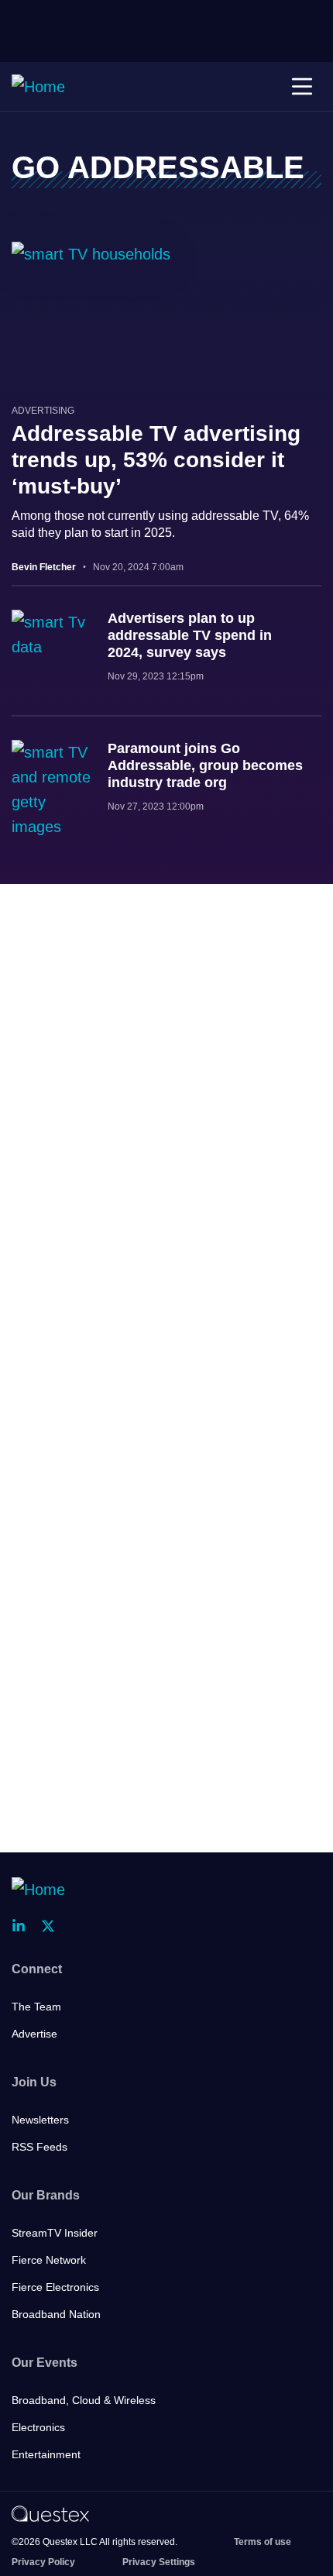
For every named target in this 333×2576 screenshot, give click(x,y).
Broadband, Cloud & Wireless (84, 2400)
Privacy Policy (43, 2562)
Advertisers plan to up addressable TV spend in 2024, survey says (190, 635)
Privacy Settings (159, 2562)
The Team (36, 2007)
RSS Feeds (39, 2147)
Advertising (43, 411)
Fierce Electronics (55, 2287)
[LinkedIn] (23, 1926)
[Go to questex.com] (50, 2513)
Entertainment (46, 2454)
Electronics (38, 2427)
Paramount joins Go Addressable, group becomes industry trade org (205, 765)
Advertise (34, 2034)
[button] (302, 87)
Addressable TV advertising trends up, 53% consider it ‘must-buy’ (156, 460)
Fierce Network (49, 2260)
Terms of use (263, 2542)
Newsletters (40, 2120)
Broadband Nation (56, 2314)
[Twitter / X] (53, 1926)
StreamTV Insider (55, 2233)
